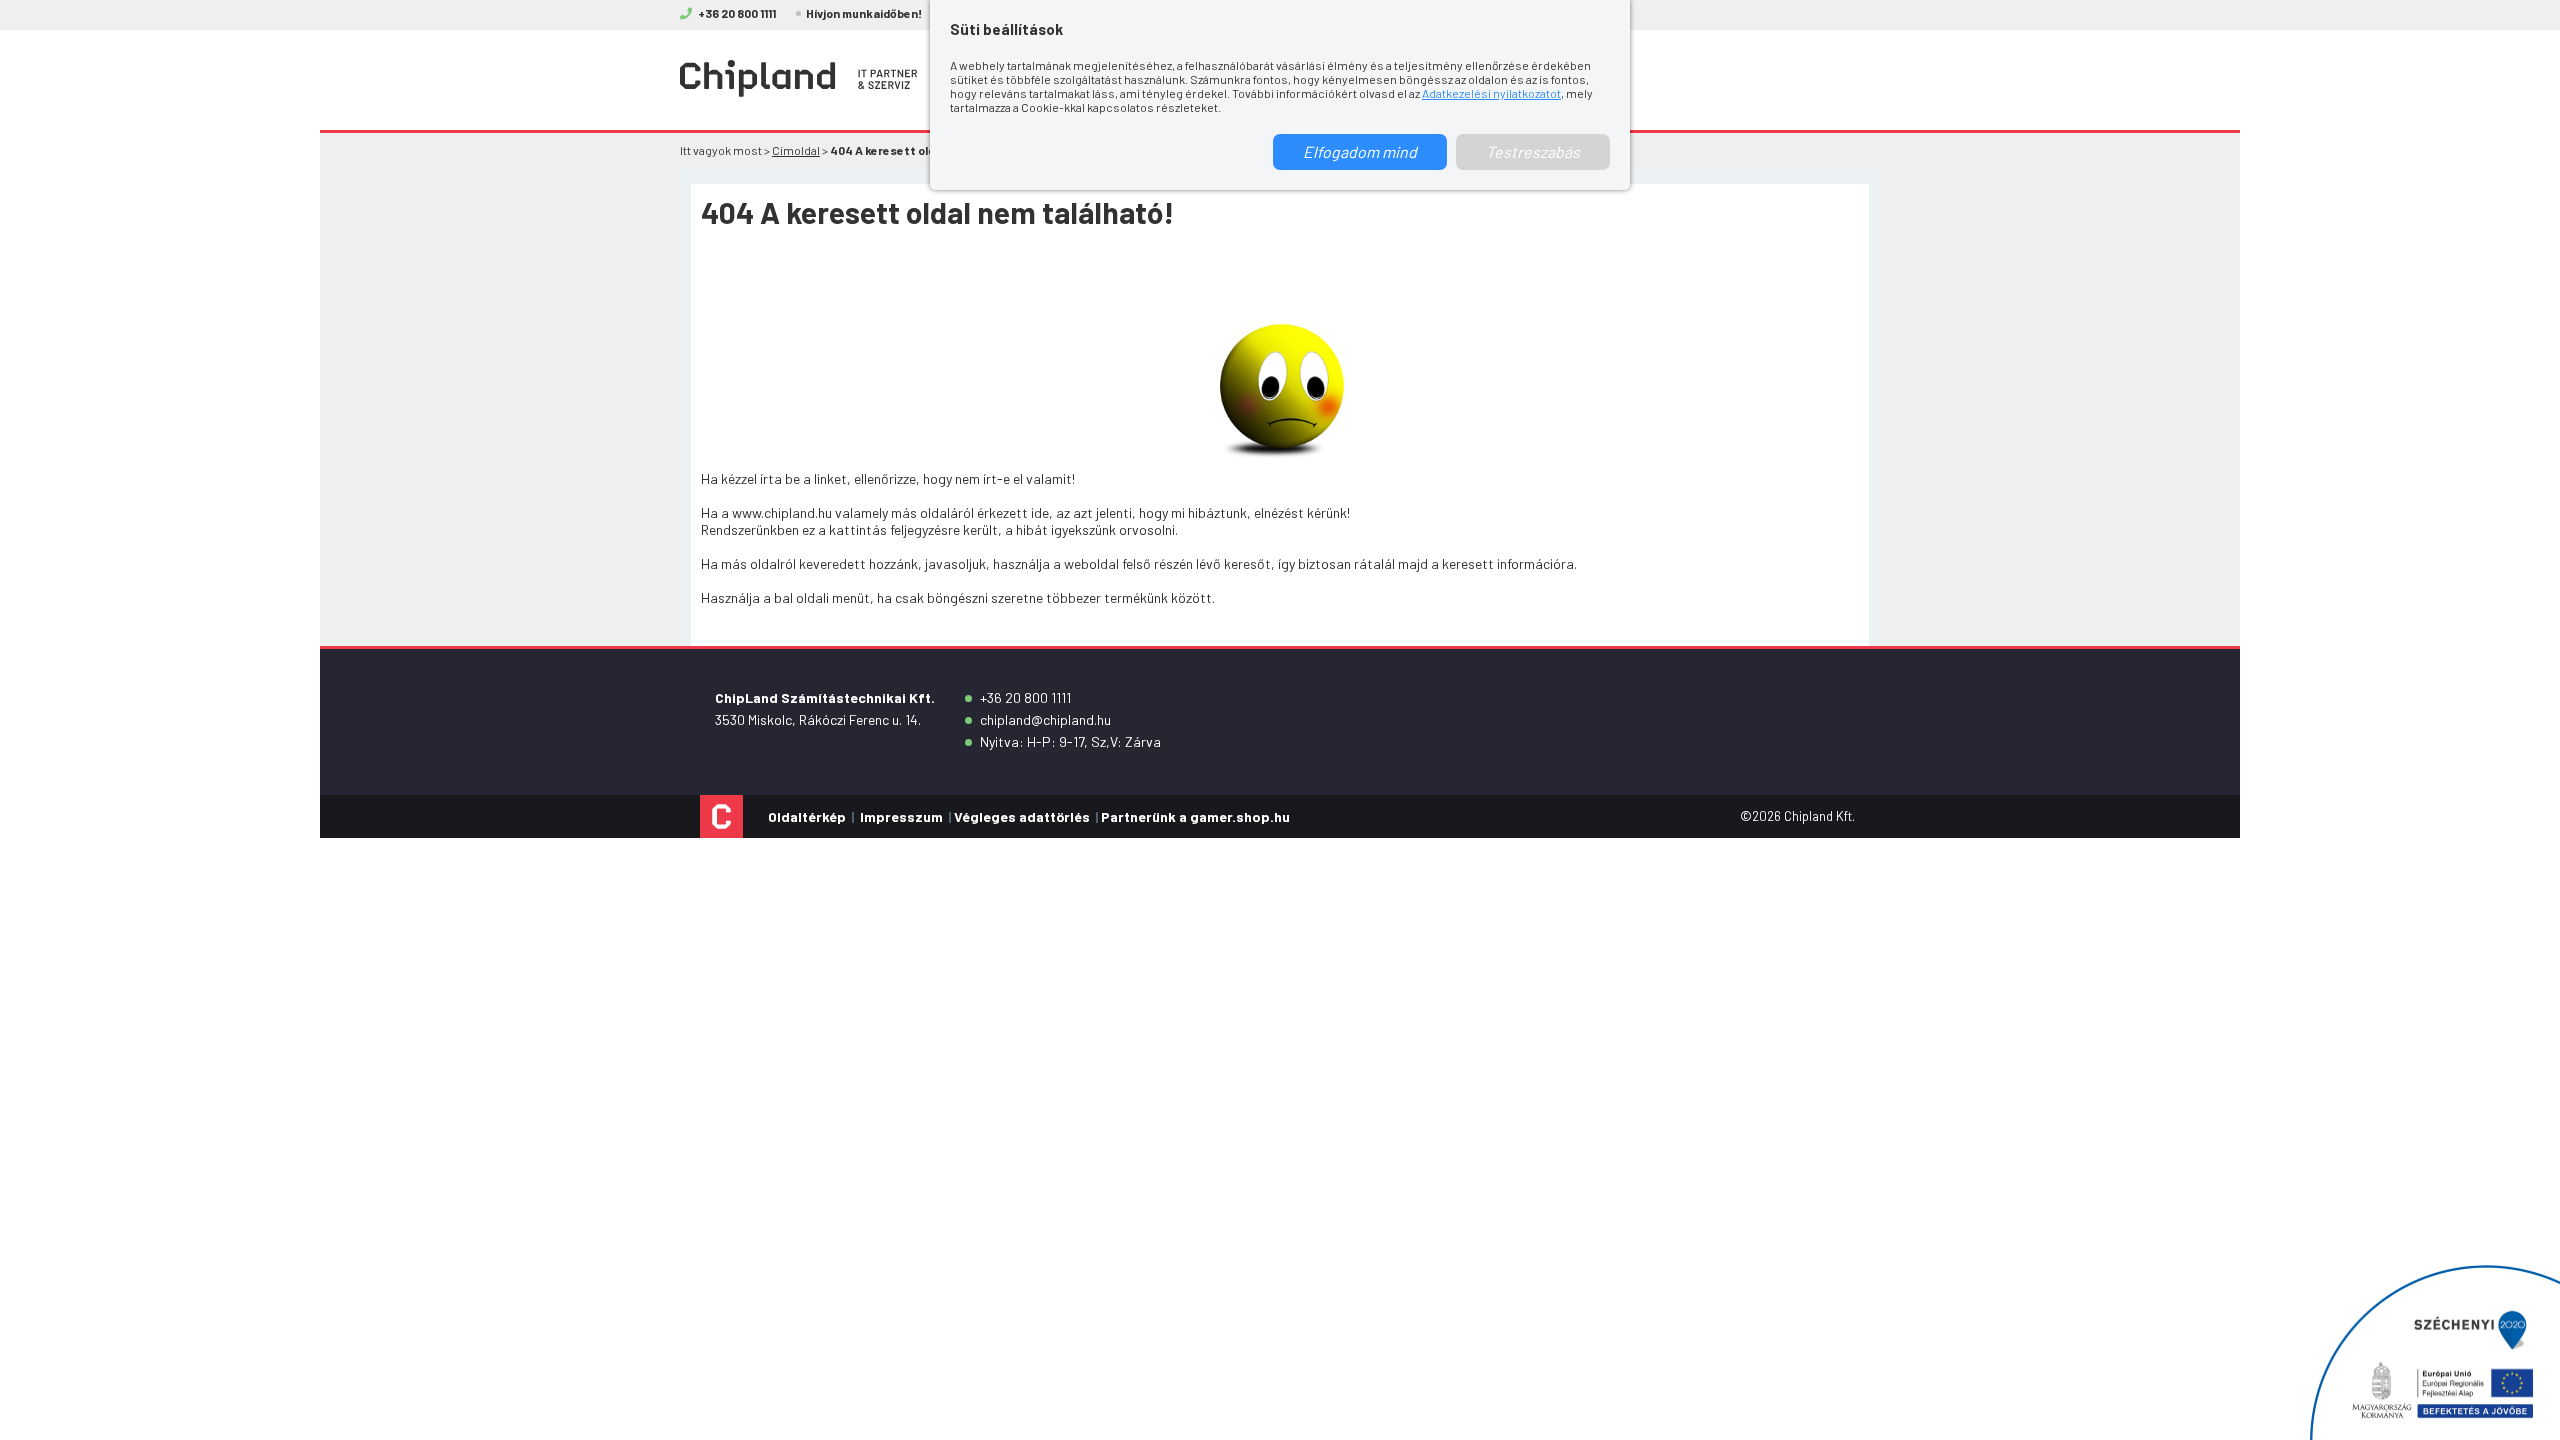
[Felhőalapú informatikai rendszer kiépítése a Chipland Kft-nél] (2435, 1352)
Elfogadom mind (1360, 151)
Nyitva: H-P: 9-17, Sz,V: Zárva (1070, 741)
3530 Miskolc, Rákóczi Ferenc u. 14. (818, 719)
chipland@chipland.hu (1045, 719)
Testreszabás (1533, 151)
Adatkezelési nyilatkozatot (1491, 93)
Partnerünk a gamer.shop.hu (1195, 816)
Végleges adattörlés (1022, 816)
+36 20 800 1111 (1025, 697)
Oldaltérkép (807, 816)
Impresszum (901, 816)
